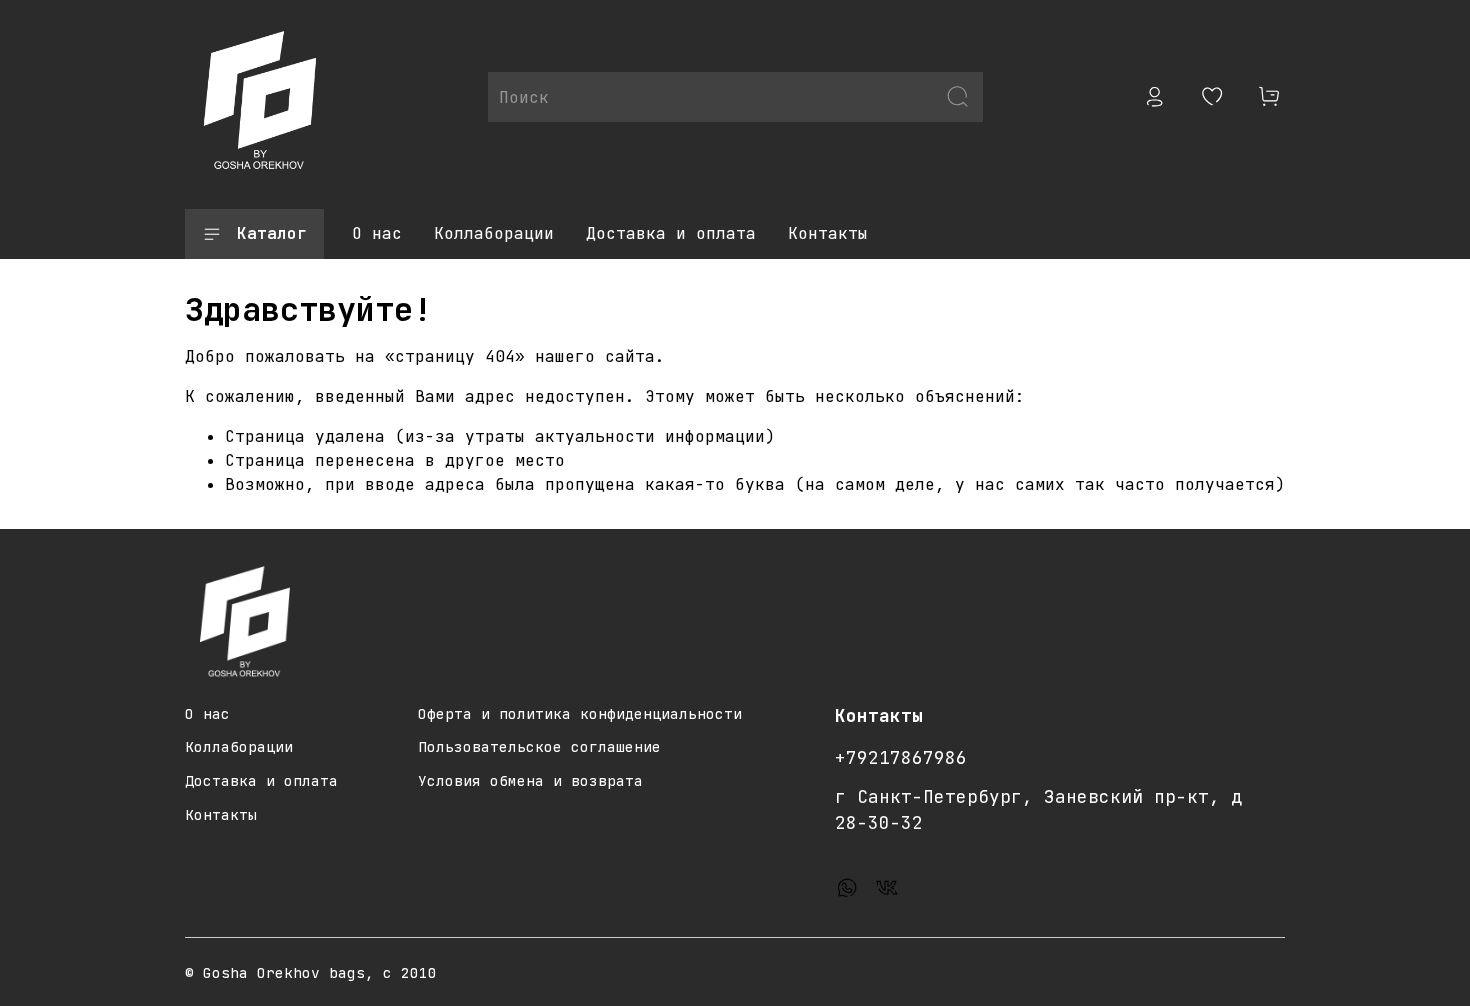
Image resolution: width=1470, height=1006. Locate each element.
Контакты (828, 233)
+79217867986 (901, 757)
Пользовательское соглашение (539, 746)
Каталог (272, 233)
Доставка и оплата (671, 233)
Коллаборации (494, 233)
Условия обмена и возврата (530, 780)
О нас (377, 233)
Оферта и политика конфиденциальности (580, 713)
